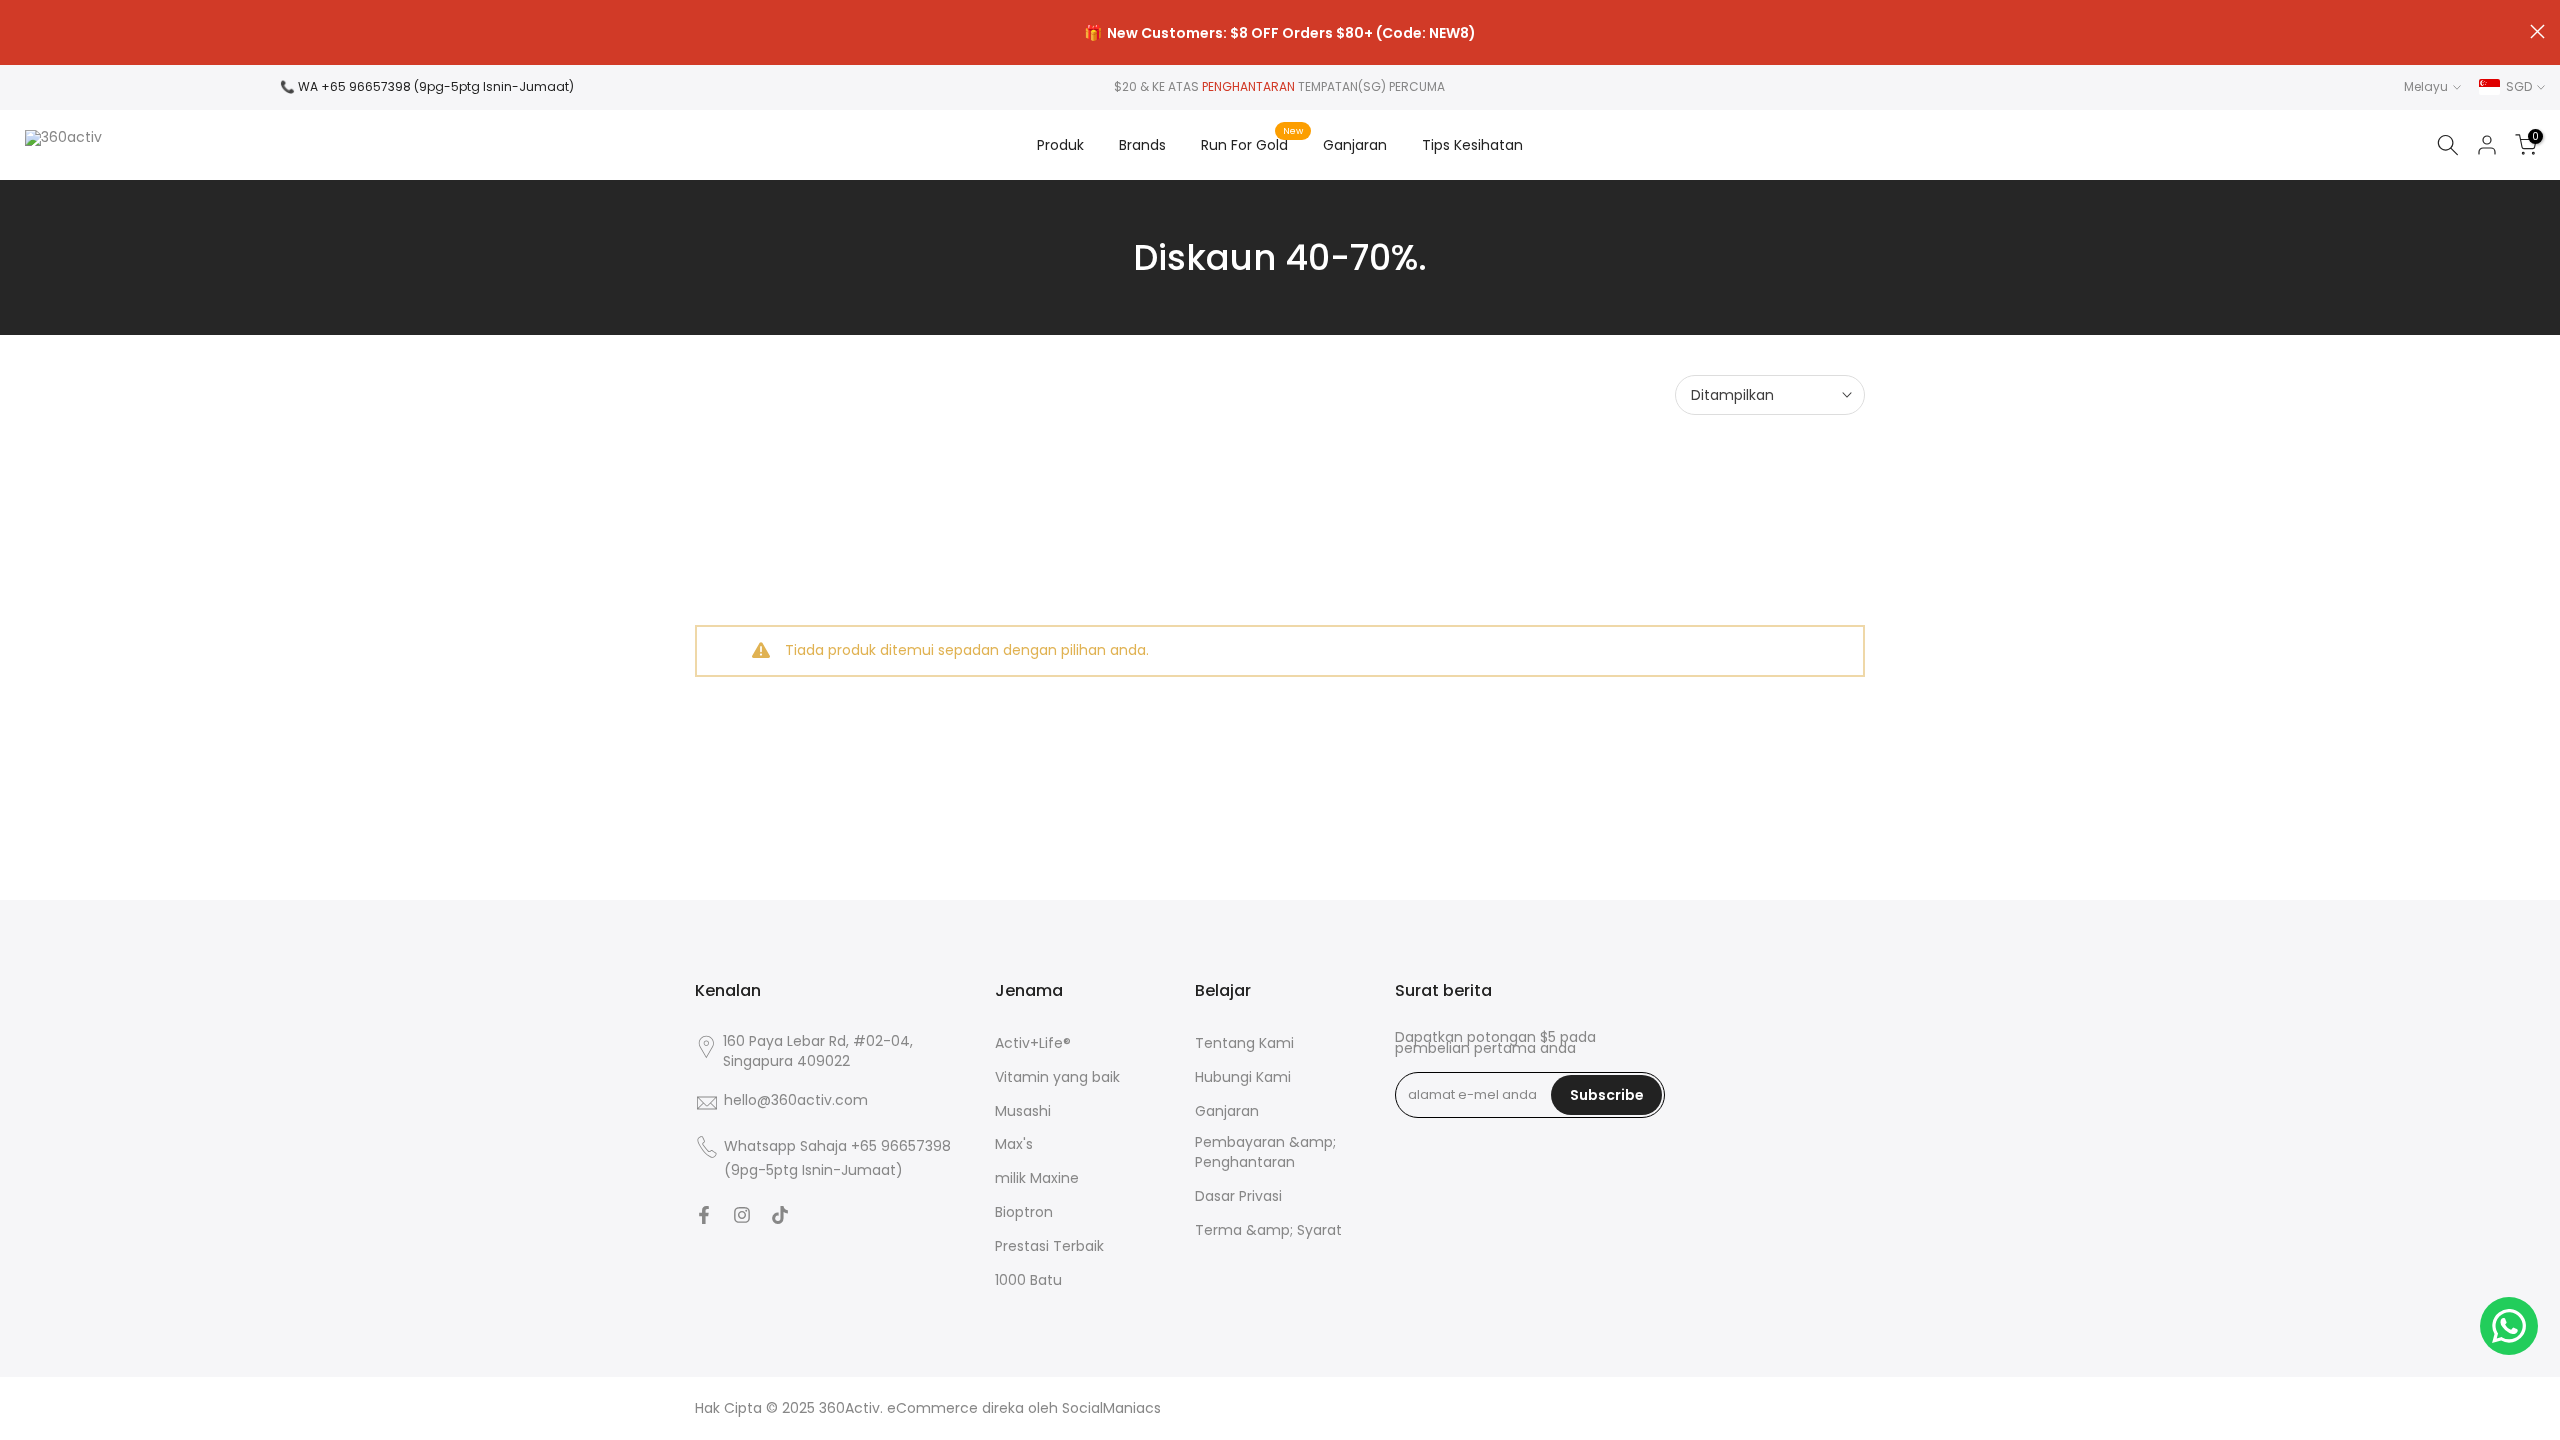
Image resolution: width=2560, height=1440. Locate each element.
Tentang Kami (1244, 1043)
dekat (22, 31)
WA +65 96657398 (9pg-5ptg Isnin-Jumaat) (436, 86)
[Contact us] (2509, 1326)
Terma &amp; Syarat (1268, 1230)
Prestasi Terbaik (1049, 1246)
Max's (1014, 1144)
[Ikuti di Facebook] (704, 1215)
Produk (1060, 145)
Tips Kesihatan (1472, 145)
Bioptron (1024, 1212)
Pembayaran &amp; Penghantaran (1265, 1152)
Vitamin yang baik (1057, 1077)
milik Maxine (1037, 1178)
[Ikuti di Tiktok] (780, 1215)
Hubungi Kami (1243, 1077)
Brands (1142, 145)
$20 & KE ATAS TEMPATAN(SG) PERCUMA (1279, 86)
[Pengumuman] (1280, 33)
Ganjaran (1355, 145)
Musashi (1023, 1111)
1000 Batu (1028, 1280)
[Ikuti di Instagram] (742, 1215)
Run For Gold (1252, 144)
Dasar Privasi (1238, 1196)
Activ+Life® (1033, 1043)
